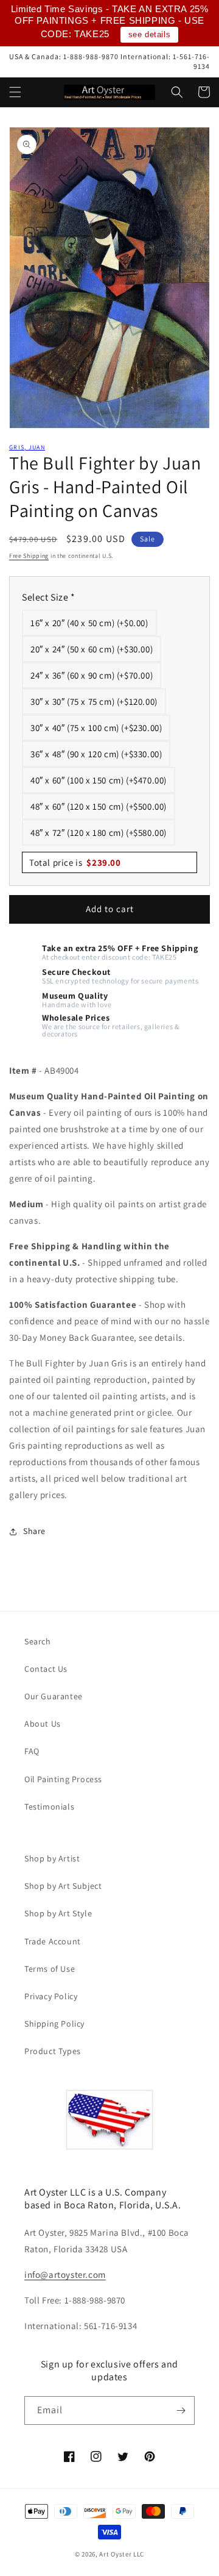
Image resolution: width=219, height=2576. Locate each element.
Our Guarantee (54, 1696)
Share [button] (34, 1531)
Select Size (49, 597)
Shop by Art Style (58, 1913)
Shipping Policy (54, 2024)
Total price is (75, 862)
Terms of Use (50, 1969)
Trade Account (53, 1941)
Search (38, 1641)
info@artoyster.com (65, 2275)
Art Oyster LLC (122, 2554)
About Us (43, 1724)
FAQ (32, 1751)
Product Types (53, 2051)
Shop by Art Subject (63, 1886)
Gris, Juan (27, 447)
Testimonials (49, 1807)
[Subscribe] (181, 2410)
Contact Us (46, 1669)
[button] (15, 92)
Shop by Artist (52, 1858)
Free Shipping (29, 556)
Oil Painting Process (63, 1779)
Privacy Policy (51, 1996)
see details (150, 34)
